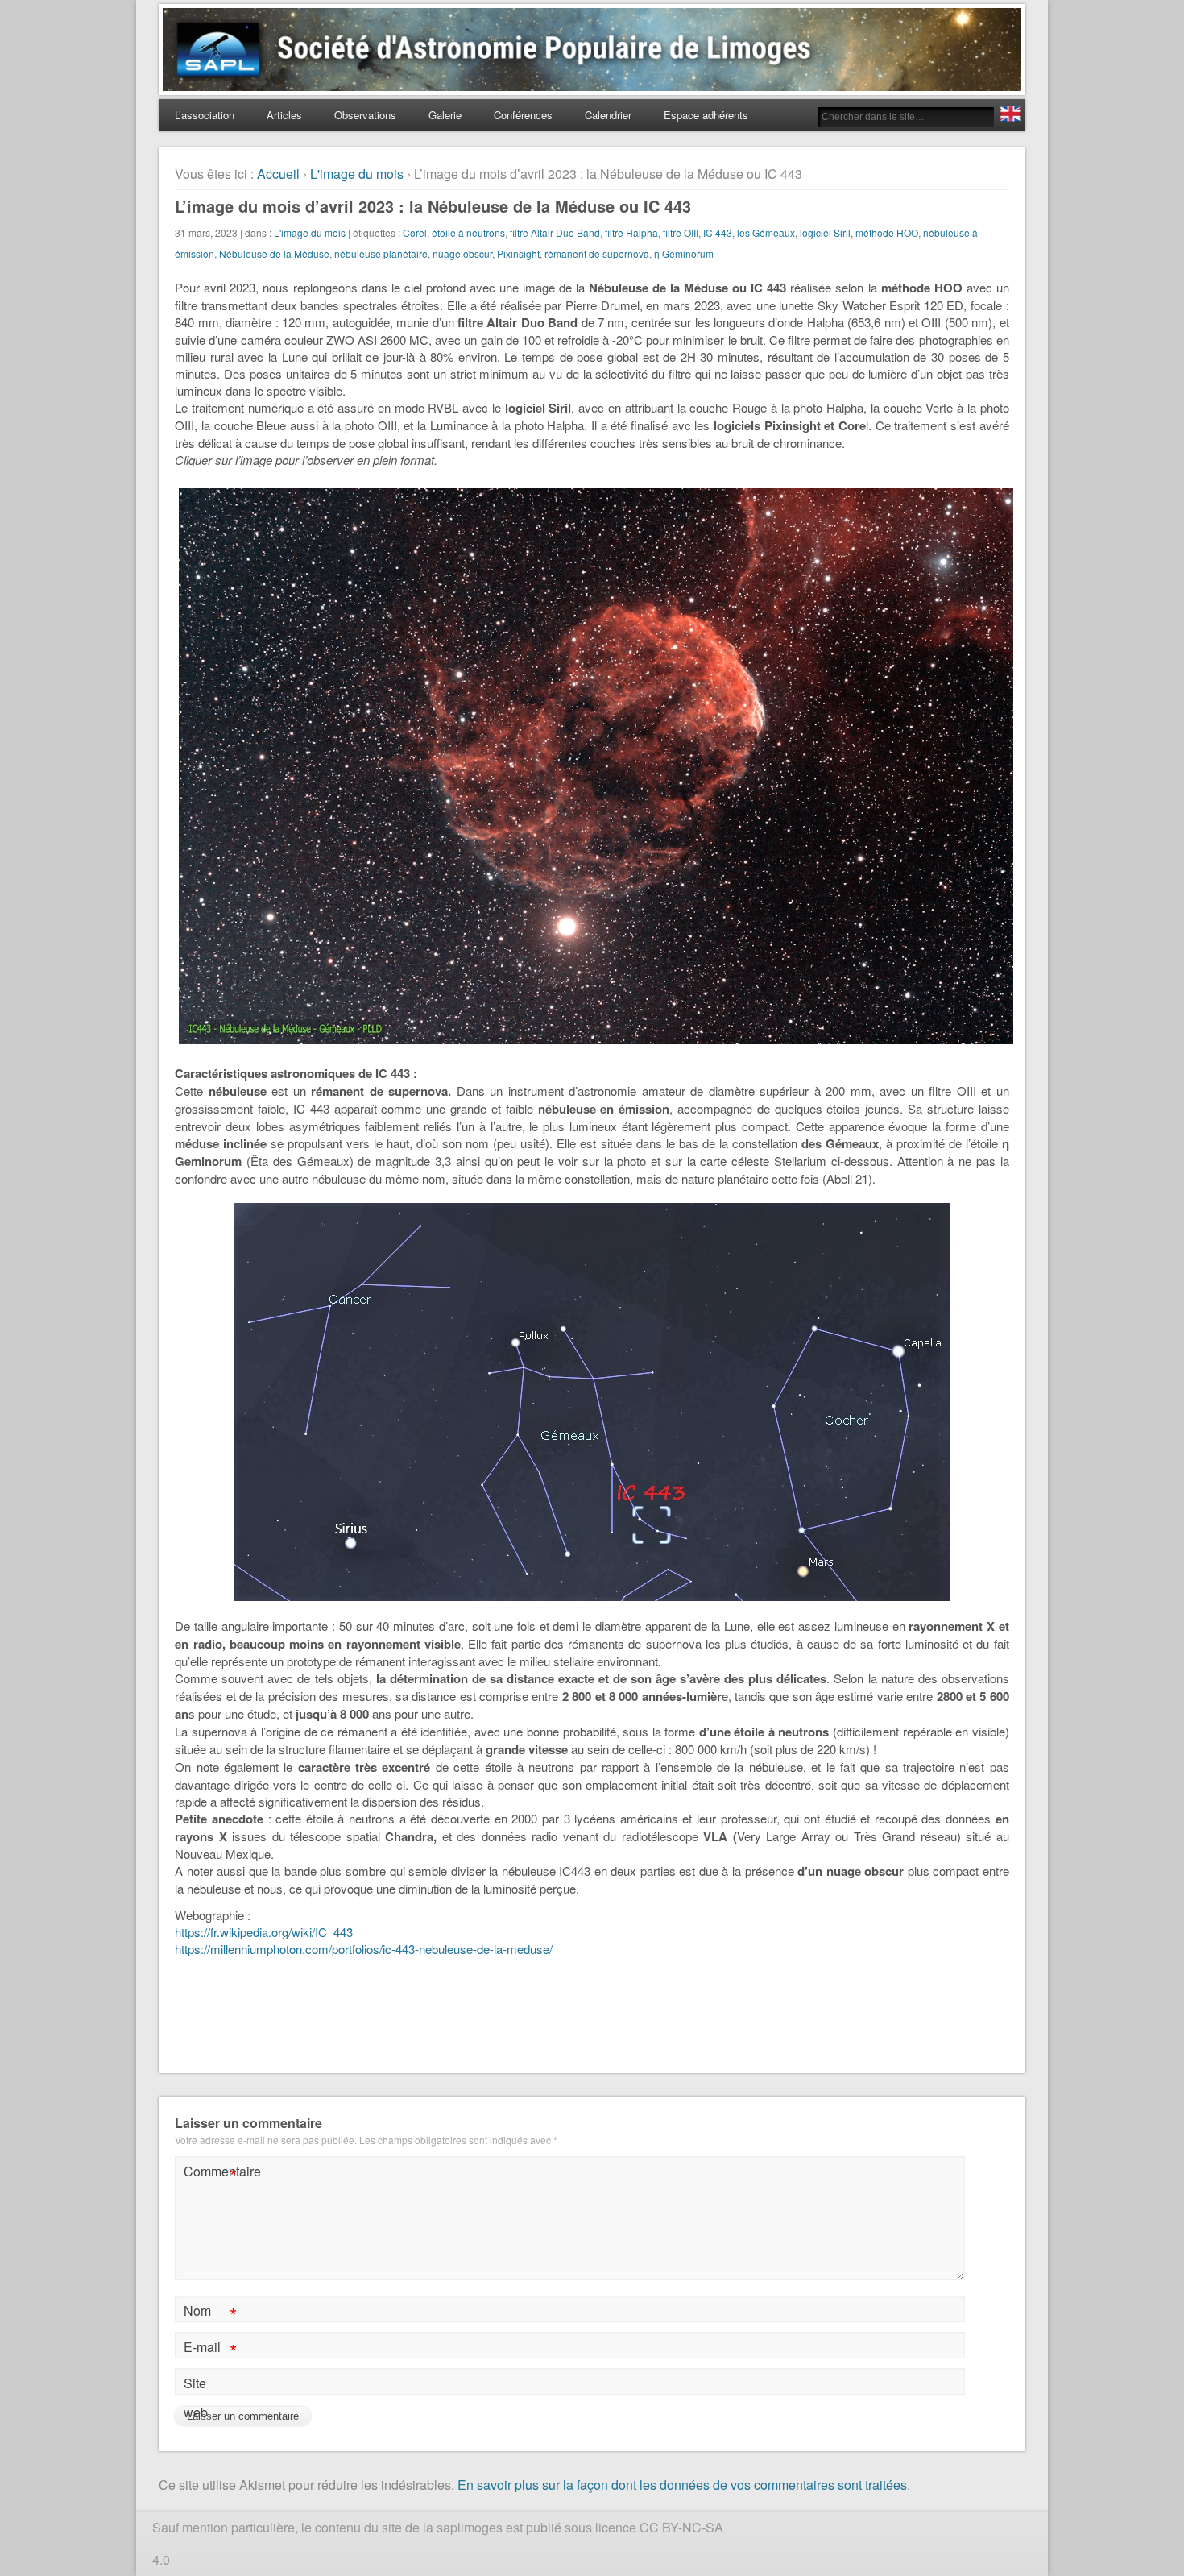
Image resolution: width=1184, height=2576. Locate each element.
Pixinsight (518, 253)
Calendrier (608, 115)
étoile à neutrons (468, 232)
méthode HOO (887, 232)
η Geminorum (684, 253)
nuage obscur (462, 253)
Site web (196, 2398)
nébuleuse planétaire (381, 253)
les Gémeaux (766, 232)
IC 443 (718, 232)
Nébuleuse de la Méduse (274, 253)
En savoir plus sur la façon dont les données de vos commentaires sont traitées (682, 2485)
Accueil (278, 174)
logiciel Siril (825, 232)
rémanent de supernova (597, 253)
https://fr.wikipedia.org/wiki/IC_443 (264, 1932)
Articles (284, 115)
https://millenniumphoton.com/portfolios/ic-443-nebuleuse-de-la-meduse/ (364, 1949)
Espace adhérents (706, 115)
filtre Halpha (631, 232)
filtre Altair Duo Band (555, 232)
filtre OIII (681, 232)
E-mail (210, 2349)
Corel (415, 232)
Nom (210, 2313)
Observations (365, 115)
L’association (205, 115)
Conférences (523, 115)
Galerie (445, 115)
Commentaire (212, 2174)
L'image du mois (357, 174)
